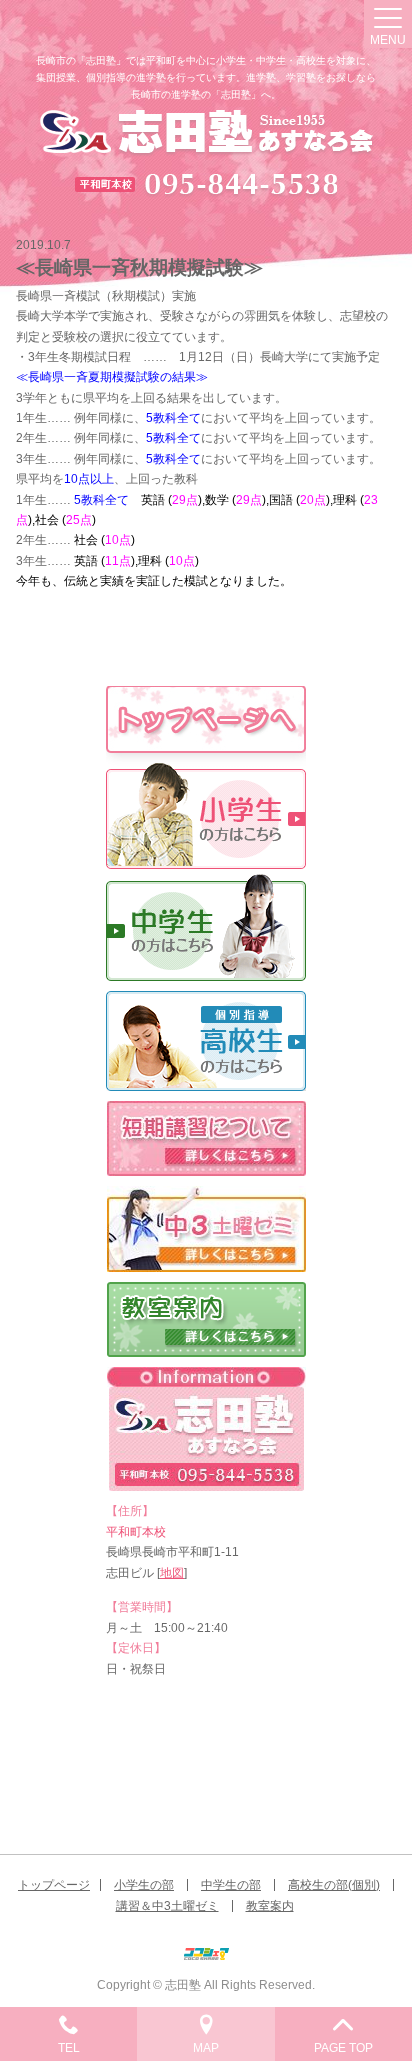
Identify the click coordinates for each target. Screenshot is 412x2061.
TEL (69, 2048)
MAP (206, 2048)
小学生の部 (144, 1885)
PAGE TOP (343, 2048)
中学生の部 (231, 1885)
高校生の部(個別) (334, 1885)
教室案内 (270, 1906)
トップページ (54, 1885)
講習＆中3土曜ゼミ (167, 1906)
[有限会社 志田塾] (206, 133)
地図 (172, 1573)
